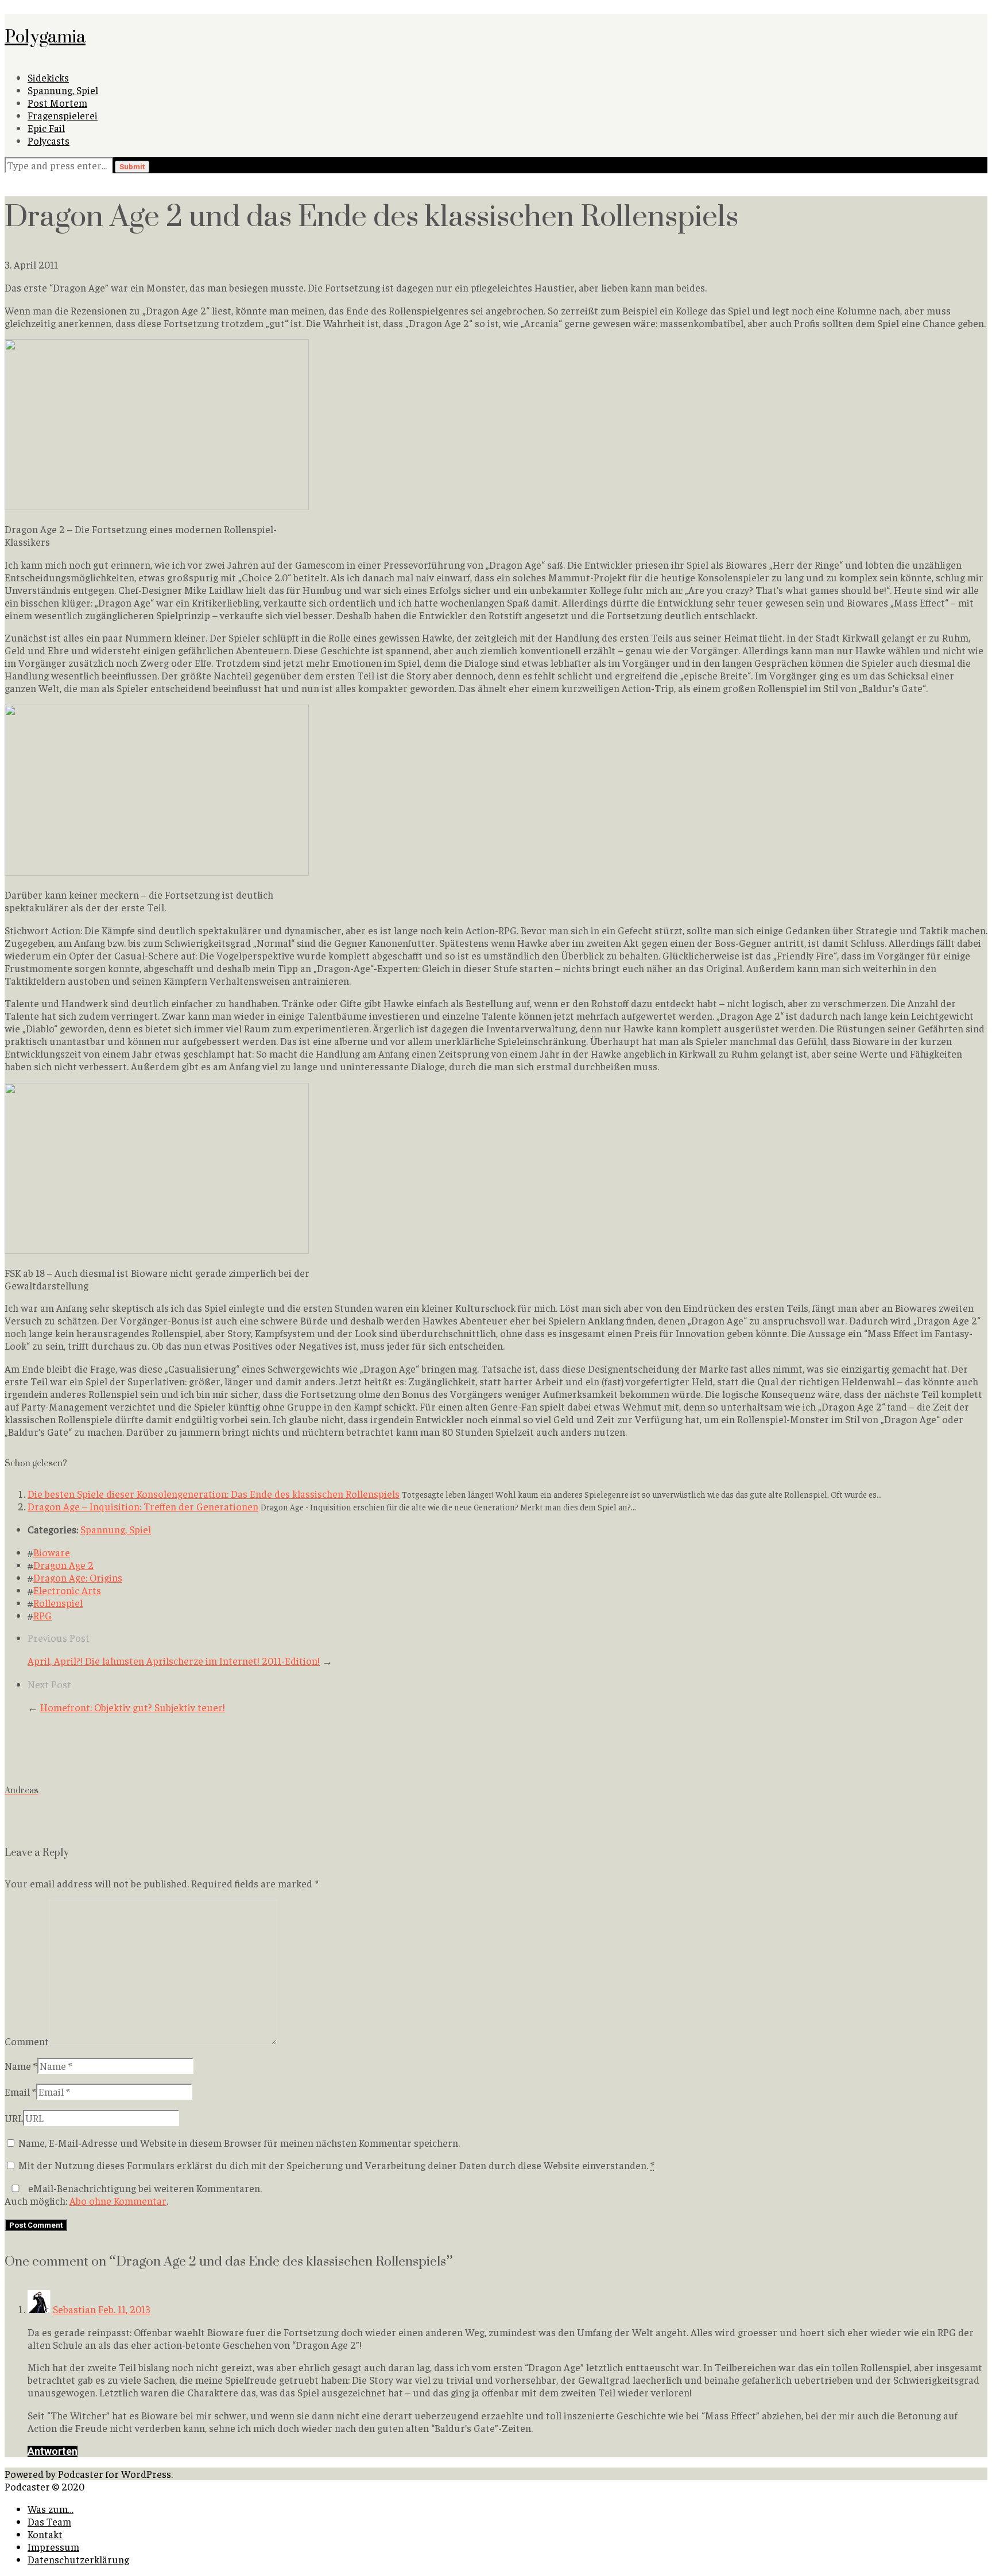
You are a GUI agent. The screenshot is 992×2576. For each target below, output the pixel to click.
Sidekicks (48, 77)
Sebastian (74, 2309)
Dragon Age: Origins (78, 1578)
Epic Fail (46, 128)
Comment (27, 2041)
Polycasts (49, 141)
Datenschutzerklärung (78, 2559)
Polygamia (45, 36)
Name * (21, 2066)
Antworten (53, 2451)
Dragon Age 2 (63, 1565)
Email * (20, 2092)
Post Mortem (57, 103)
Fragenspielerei (63, 115)
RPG (42, 1615)
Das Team (49, 2521)
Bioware (52, 1552)
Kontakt (45, 2534)
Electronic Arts (67, 1590)
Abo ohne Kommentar (118, 2201)
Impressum (53, 2547)
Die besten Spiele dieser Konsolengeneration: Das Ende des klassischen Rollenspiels (214, 1494)
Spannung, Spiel (63, 90)
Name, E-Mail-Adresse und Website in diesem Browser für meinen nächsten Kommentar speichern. (239, 2143)
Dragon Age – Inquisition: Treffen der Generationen (143, 1506)
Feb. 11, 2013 (124, 2309)
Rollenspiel (58, 1603)
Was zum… (51, 2509)
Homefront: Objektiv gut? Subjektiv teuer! (133, 1707)
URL (14, 2118)
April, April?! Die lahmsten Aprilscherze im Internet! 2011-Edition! (174, 1661)
